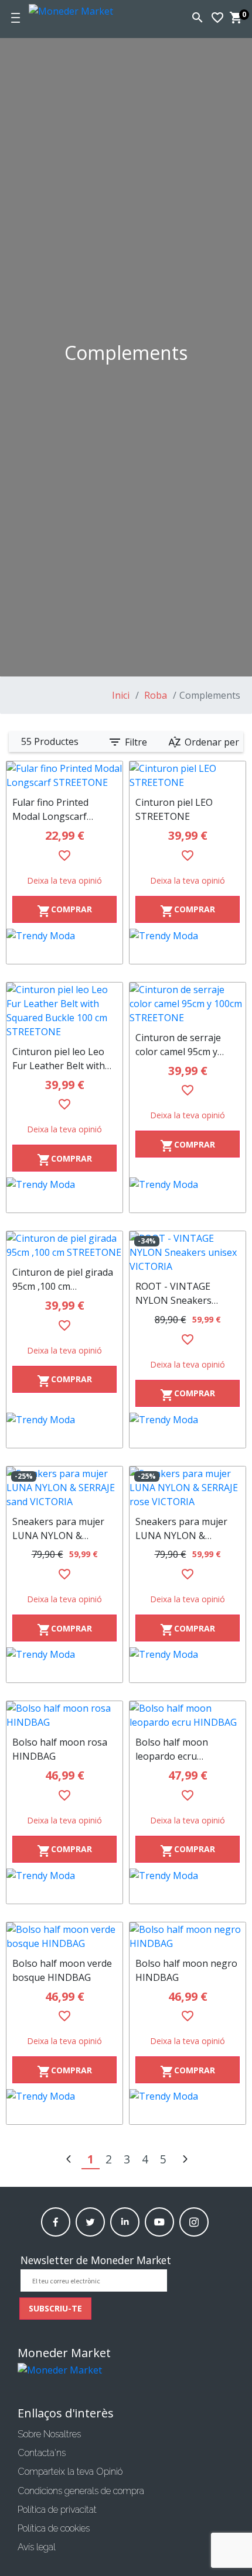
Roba (154, 695)
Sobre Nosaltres (49, 2434)
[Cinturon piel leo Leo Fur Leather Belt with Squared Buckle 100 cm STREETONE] (64, 1011)
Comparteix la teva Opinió (70, 2472)
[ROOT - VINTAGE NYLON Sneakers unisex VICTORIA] (188, 1252)
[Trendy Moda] (64, 946)
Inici (121, 695)
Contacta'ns (42, 2453)
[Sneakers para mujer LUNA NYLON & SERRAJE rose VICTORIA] (188, 1488)
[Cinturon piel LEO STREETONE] (188, 775)
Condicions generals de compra (81, 2491)
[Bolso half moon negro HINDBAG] (188, 1936)
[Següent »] (185, 2160)
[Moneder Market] (86, 9)
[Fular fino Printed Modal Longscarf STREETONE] (64, 775)
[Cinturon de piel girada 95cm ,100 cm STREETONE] (64, 1245)
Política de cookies (54, 2528)
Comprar (64, 911)
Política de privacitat (57, 2510)
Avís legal (37, 2547)
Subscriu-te (55, 2308)
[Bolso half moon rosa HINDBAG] (64, 1715)
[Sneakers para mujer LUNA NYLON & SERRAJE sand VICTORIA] (64, 1488)
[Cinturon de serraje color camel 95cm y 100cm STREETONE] (188, 1004)
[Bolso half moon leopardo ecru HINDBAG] (188, 1715)
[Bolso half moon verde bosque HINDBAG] (64, 1936)
